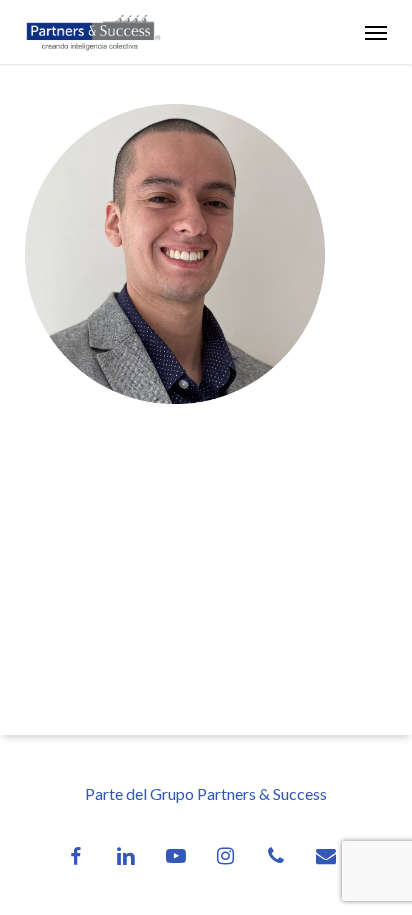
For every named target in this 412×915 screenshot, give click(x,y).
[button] (376, 32)
